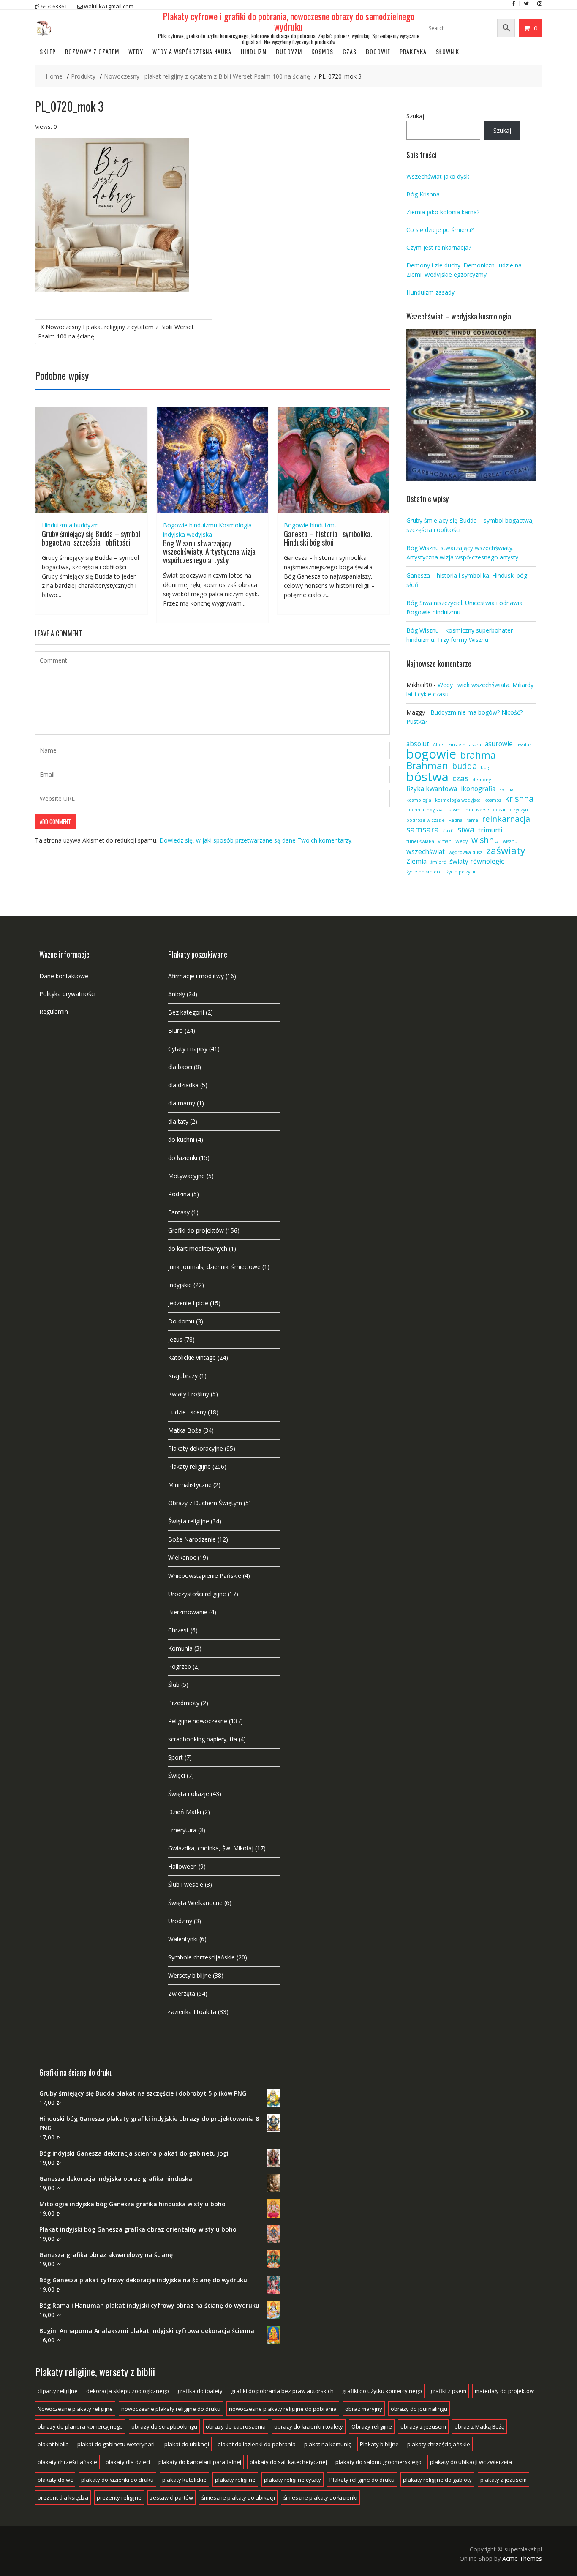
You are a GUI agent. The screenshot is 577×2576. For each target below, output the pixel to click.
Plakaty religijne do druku (362, 2480)
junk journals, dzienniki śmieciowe (214, 1267)
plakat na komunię (328, 2444)
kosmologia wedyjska (458, 800)
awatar (524, 745)
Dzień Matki (185, 1812)
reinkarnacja (506, 819)
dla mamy (182, 1103)
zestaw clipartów (171, 2497)
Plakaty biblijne (379, 2444)
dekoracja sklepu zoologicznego (128, 2391)
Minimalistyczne (190, 1485)
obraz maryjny (364, 2409)
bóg (485, 767)
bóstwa (427, 777)
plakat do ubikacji (187, 2444)
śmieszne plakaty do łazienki (320, 2497)
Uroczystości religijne (197, 1594)
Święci (177, 1775)
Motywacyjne (186, 1176)
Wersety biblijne (190, 1975)
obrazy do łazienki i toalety (309, 2426)
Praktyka (413, 51)
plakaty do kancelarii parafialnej (200, 2462)
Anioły (177, 994)
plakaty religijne (235, 2480)
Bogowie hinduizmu (190, 525)
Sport (176, 1757)
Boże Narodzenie (192, 1539)
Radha (456, 820)
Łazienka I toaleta (192, 2012)
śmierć (438, 862)
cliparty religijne (58, 2391)
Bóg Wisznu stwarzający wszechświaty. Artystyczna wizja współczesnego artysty (209, 551)
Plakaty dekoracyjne (196, 1448)
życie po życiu (462, 872)
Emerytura (182, 1830)
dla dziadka (183, 1085)
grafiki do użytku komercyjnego (382, 2391)
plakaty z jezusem (504, 2480)
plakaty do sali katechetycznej (288, 2462)
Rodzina (179, 1194)
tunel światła (420, 841)
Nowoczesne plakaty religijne (75, 2409)
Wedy (136, 51)
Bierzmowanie (188, 1612)
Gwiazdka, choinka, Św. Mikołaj (211, 1848)
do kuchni (181, 1139)
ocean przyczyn (510, 810)
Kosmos (322, 51)
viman (445, 841)
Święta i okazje (189, 1794)
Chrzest (178, 1630)
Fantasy (179, 1212)
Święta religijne (189, 1521)
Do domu (181, 1321)
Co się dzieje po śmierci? (440, 230)
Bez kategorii (186, 1012)
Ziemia (416, 861)
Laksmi (454, 810)
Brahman (427, 766)
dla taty (178, 1121)
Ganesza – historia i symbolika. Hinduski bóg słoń (328, 538)
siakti (448, 831)
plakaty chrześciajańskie (439, 2444)
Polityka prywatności (67, 994)
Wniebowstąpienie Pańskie (205, 1576)
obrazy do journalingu (419, 2409)
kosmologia (419, 800)
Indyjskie (180, 1285)
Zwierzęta (182, 1993)
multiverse (477, 810)
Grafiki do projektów (196, 1230)
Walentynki (183, 1939)
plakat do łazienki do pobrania (257, 2444)
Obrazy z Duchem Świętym (205, 1503)
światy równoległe (477, 861)
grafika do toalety (200, 2391)
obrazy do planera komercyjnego (80, 2426)
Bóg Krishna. (424, 194)
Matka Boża (185, 1430)
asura (475, 745)
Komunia (180, 1648)
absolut (418, 744)
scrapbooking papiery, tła (203, 1739)
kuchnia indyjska (425, 810)
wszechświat (426, 852)
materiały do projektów (504, 2391)
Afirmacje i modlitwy (196, 976)
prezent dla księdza (63, 2497)
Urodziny (180, 1921)
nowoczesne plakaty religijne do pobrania (283, 2409)
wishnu (485, 840)
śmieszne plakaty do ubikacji (238, 2497)
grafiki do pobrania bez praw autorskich (282, 2391)
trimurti (490, 830)
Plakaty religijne (189, 1467)
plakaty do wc (55, 2480)
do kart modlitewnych (198, 1248)
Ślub (174, 1685)
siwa (466, 830)
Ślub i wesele (186, 1884)
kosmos (493, 800)
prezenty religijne (119, 2497)
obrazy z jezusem (423, 2426)
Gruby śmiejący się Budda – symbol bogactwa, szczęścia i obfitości (91, 538)
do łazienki (183, 1158)
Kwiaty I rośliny (189, 1394)
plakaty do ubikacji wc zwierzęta (471, 2462)
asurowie (499, 744)
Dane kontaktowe (64, 976)
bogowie (431, 754)
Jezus (175, 1339)
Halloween (182, 1866)
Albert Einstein (449, 745)
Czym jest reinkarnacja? (439, 247)
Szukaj (415, 116)
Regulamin (54, 1011)
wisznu (510, 841)
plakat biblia (53, 2444)
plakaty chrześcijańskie (67, 2462)
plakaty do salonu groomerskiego (378, 2462)
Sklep (48, 51)
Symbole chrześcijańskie (201, 1957)
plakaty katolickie (184, 2480)
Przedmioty (184, 1703)
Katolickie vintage (192, 1358)
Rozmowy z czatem (92, 51)
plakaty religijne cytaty (293, 2480)
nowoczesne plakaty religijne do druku (171, 2409)
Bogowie (378, 51)
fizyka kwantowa (432, 789)
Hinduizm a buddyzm (70, 525)
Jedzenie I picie (188, 1303)
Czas (350, 51)
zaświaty (506, 851)
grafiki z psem (448, 2391)
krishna (519, 799)
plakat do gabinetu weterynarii (117, 2444)
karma (506, 789)
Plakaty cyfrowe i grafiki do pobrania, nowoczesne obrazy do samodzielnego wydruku (289, 21)
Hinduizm (254, 51)
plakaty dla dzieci (128, 2462)
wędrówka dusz (465, 852)
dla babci (180, 1067)
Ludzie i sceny (187, 1412)
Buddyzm (289, 51)
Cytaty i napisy (188, 1049)
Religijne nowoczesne (198, 1721)
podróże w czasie (426, 820)
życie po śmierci (425, 872)
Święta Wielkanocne (195, 1903)
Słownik (448, 51)
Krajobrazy (183, 1376)
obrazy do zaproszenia (236, 2426)
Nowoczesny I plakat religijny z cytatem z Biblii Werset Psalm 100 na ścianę (116, 332)
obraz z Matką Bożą (479, 2426)
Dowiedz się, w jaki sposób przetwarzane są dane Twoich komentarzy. (256, 840)
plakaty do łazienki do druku (117, 2480)
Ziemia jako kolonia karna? (443, 212)
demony (482, 780)
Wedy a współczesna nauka (192, 51)
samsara (423, 830)
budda (464, 766)
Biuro (176, 1030)
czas (460, 778)
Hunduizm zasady (430, 292)
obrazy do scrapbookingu (164, 2426)
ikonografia (478, 789)
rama (472, 820)
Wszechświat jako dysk (438, 176)
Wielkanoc (182, 1557)
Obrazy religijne (372, 2426)
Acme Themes (522, 2558)
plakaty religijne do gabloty (437, 2480)
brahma (478, 755)
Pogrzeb (180, 1666)
